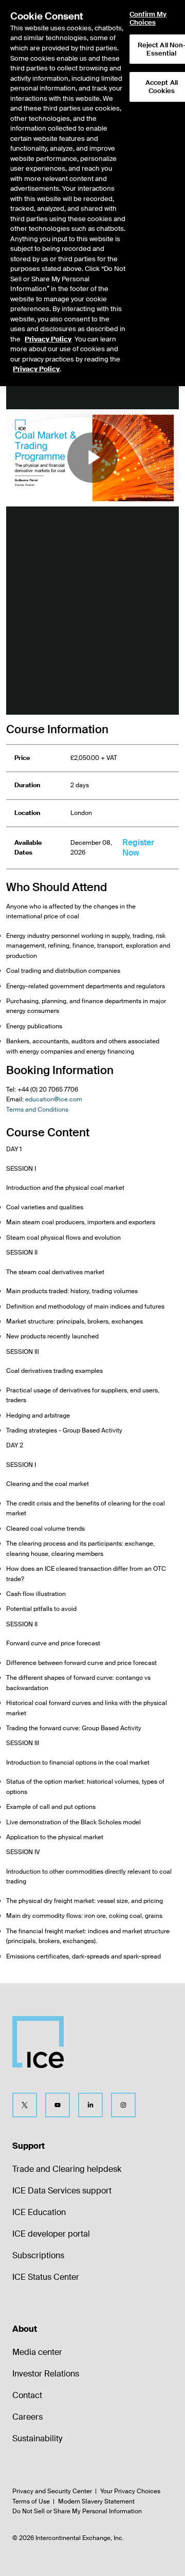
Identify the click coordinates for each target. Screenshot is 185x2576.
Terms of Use (31, 2501)
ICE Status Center (46, 2277)
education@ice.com (54, 1099)
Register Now (138, 848)
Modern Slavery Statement (96, 2501)
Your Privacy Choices (130, 2491)
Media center (37, 2352)
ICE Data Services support (62, 2191)
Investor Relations (46, 2374)
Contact (27, 2395)
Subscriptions (38, 2255)
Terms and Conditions (37, 1110)
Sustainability (37, 2438)
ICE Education (39, 2212)
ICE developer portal (51, 2234)
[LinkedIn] (90, 2105)
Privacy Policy (48, 339)
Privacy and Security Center (52, 2491)
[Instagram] (123, 2105)
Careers (27, 2417)
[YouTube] (58, 2105)
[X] (25, 2105)
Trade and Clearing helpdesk (67, 2169)
